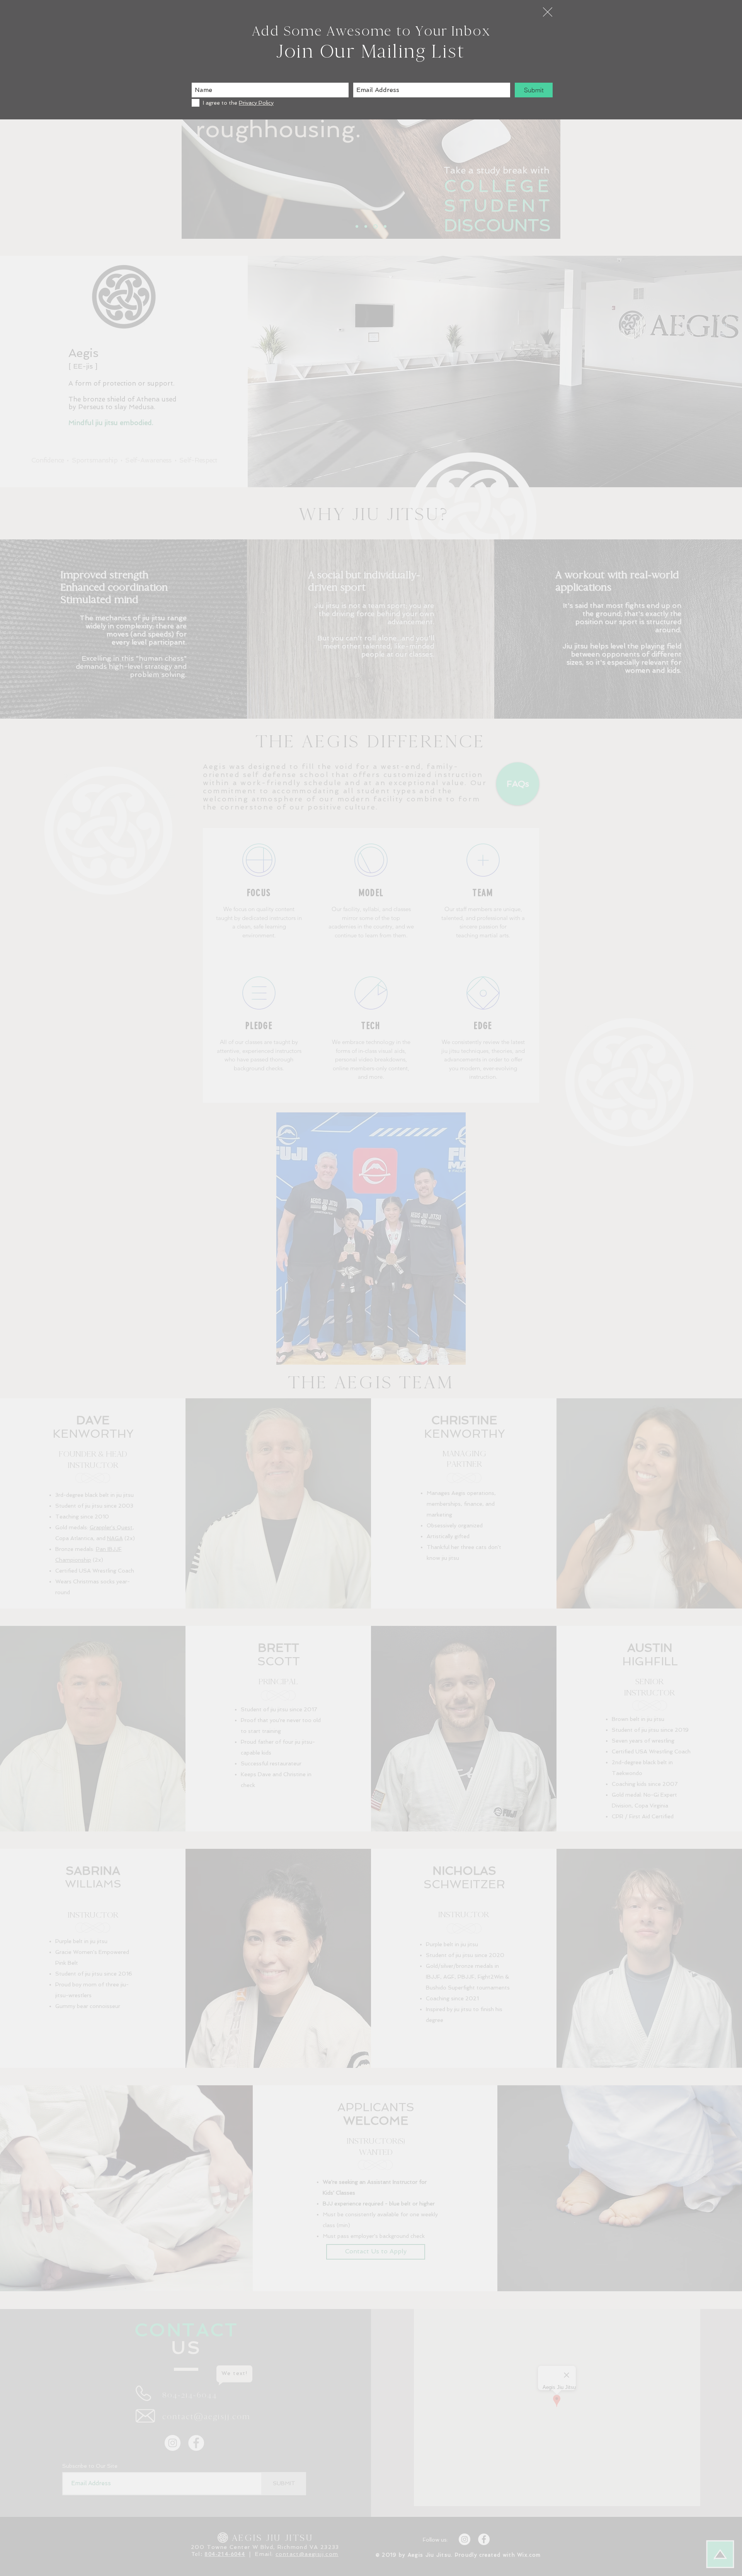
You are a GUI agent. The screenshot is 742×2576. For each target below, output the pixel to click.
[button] (548, 12)
